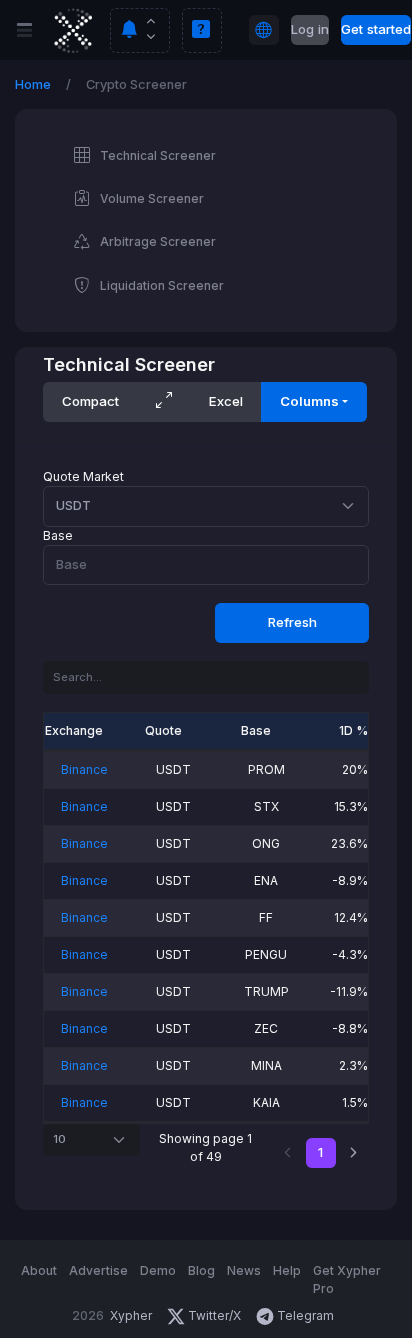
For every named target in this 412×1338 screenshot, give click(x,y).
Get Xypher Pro (347, 1279)
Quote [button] (163, 730)
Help (287, 1270)
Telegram (304, 1315)
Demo (158, 1270)
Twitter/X (214, 1315)
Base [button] (256, 730)
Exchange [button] (74, 730)
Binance (84, 769)
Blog (201, 1270)
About (39, 1270)
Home (33, 84)
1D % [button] (353, 730)
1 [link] (320, 1152)
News (244, 1270)
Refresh (292, 622)
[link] (354, 1153)
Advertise (98, 1270)
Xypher (131, 1315)
